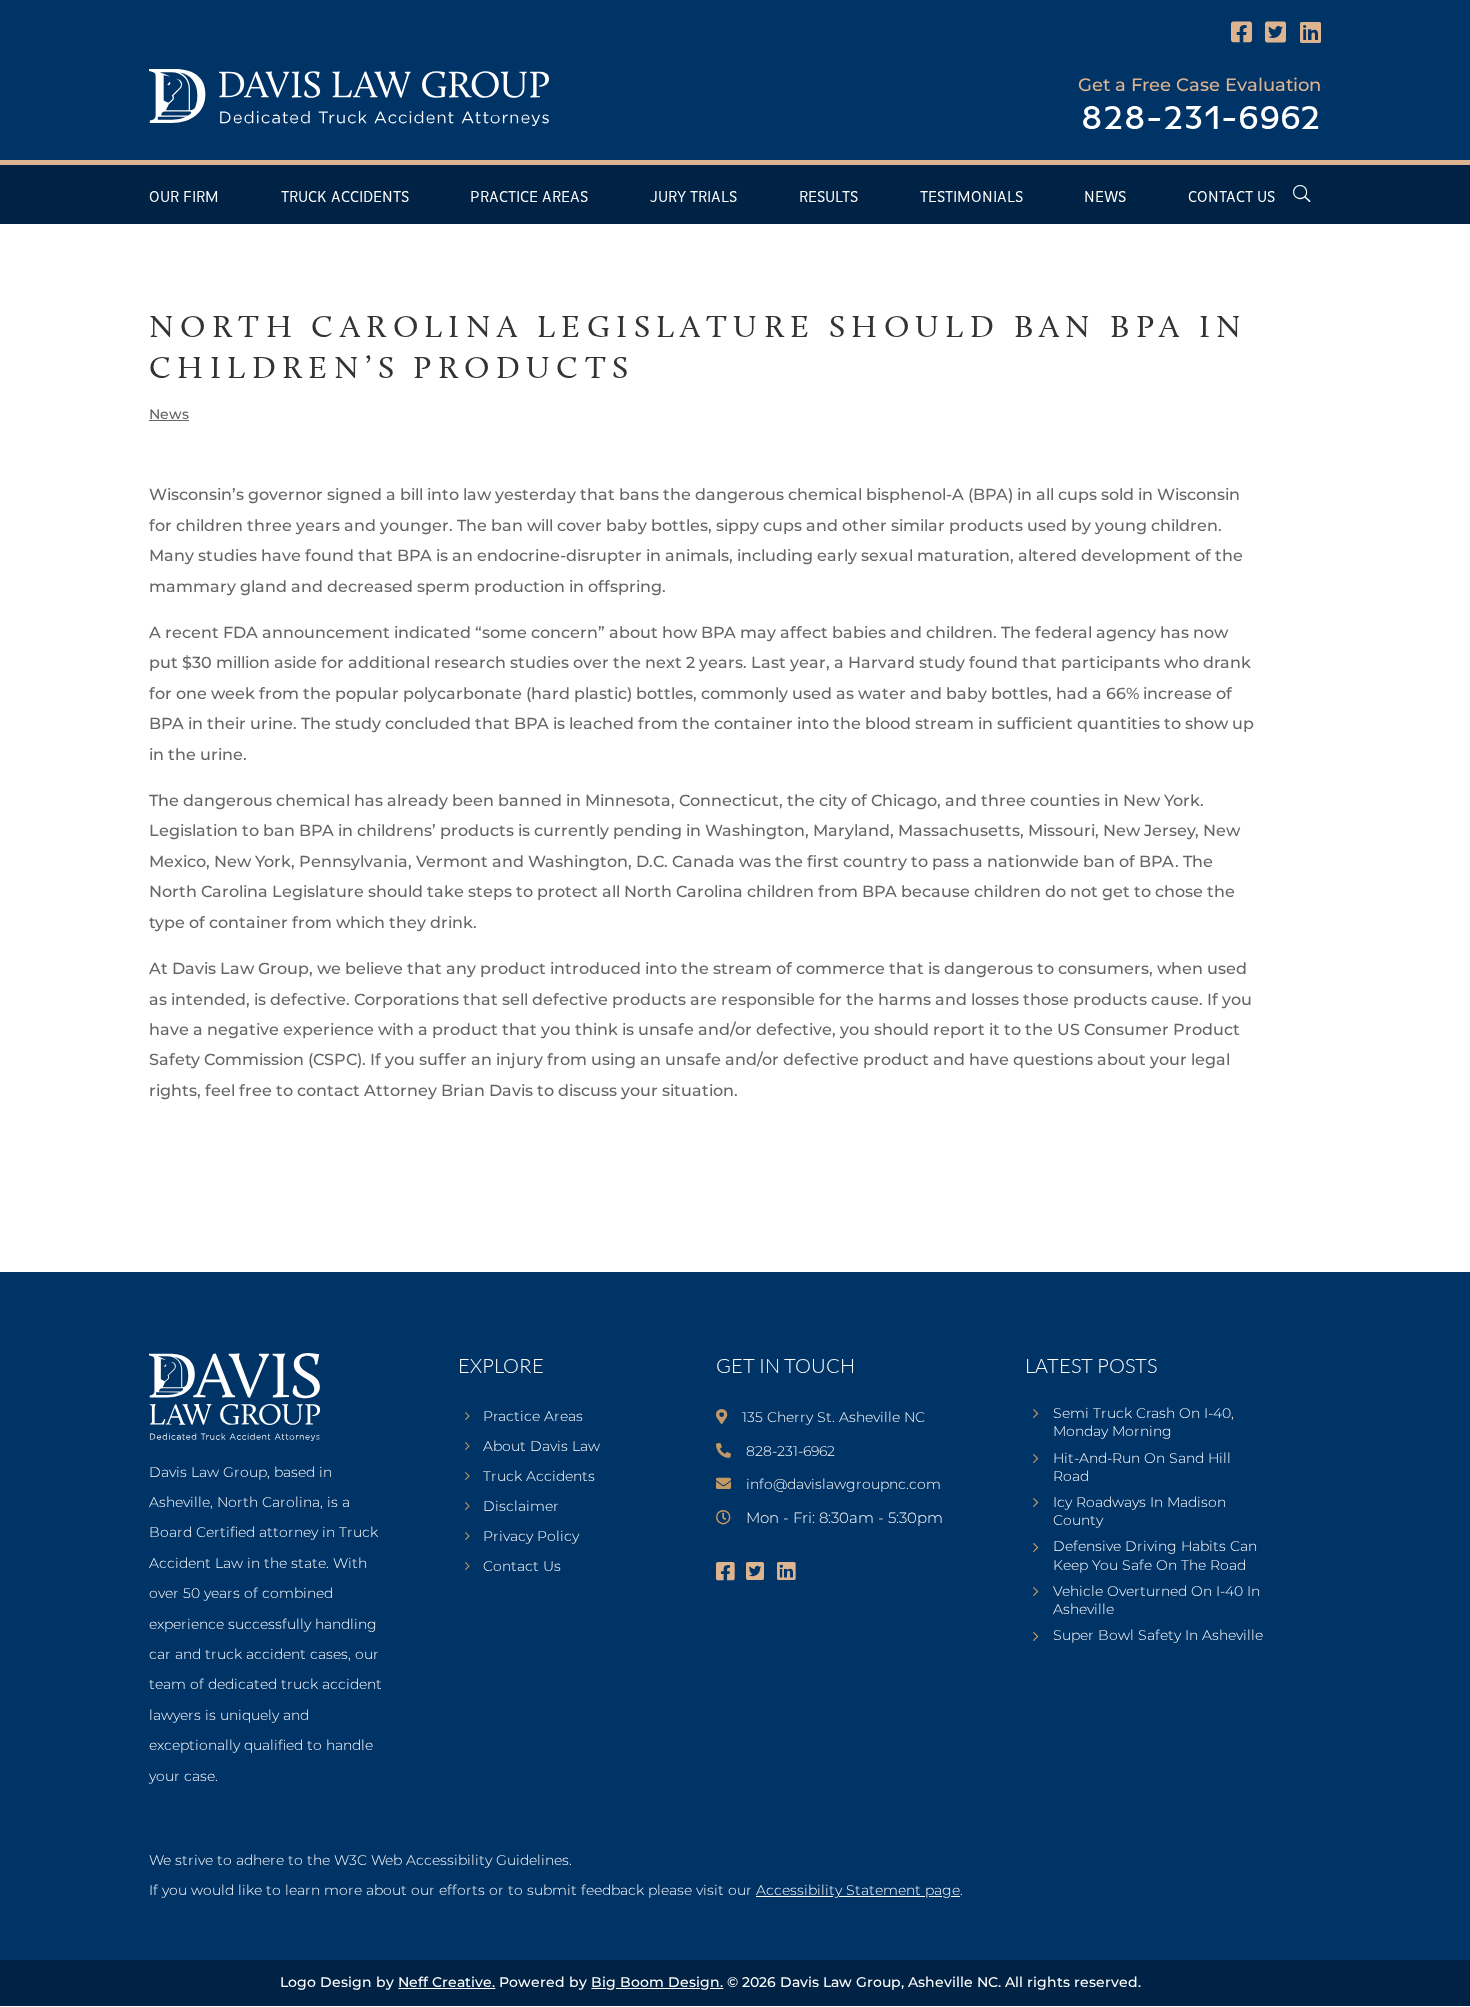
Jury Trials (693, 197)
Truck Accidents (345, 197)
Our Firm (184, 197)
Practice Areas (529, 197)
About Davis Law (541, 1447)
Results (828, 197)
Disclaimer (521, 1507)
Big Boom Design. (657, 1982)
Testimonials (971, 197)
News (1105, 197)
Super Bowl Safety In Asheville (1158, 1635)
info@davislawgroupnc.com (843, 1484)
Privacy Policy (531, 1537)
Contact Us (1231, 197)
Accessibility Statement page (858, 1890)
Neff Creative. (446, 1982)
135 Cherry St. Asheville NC (833, 1417)
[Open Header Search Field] (1301, 193)
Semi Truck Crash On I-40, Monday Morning (1143, 1422)
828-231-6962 (1201, 119)
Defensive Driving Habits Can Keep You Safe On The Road (1155, 1555)
